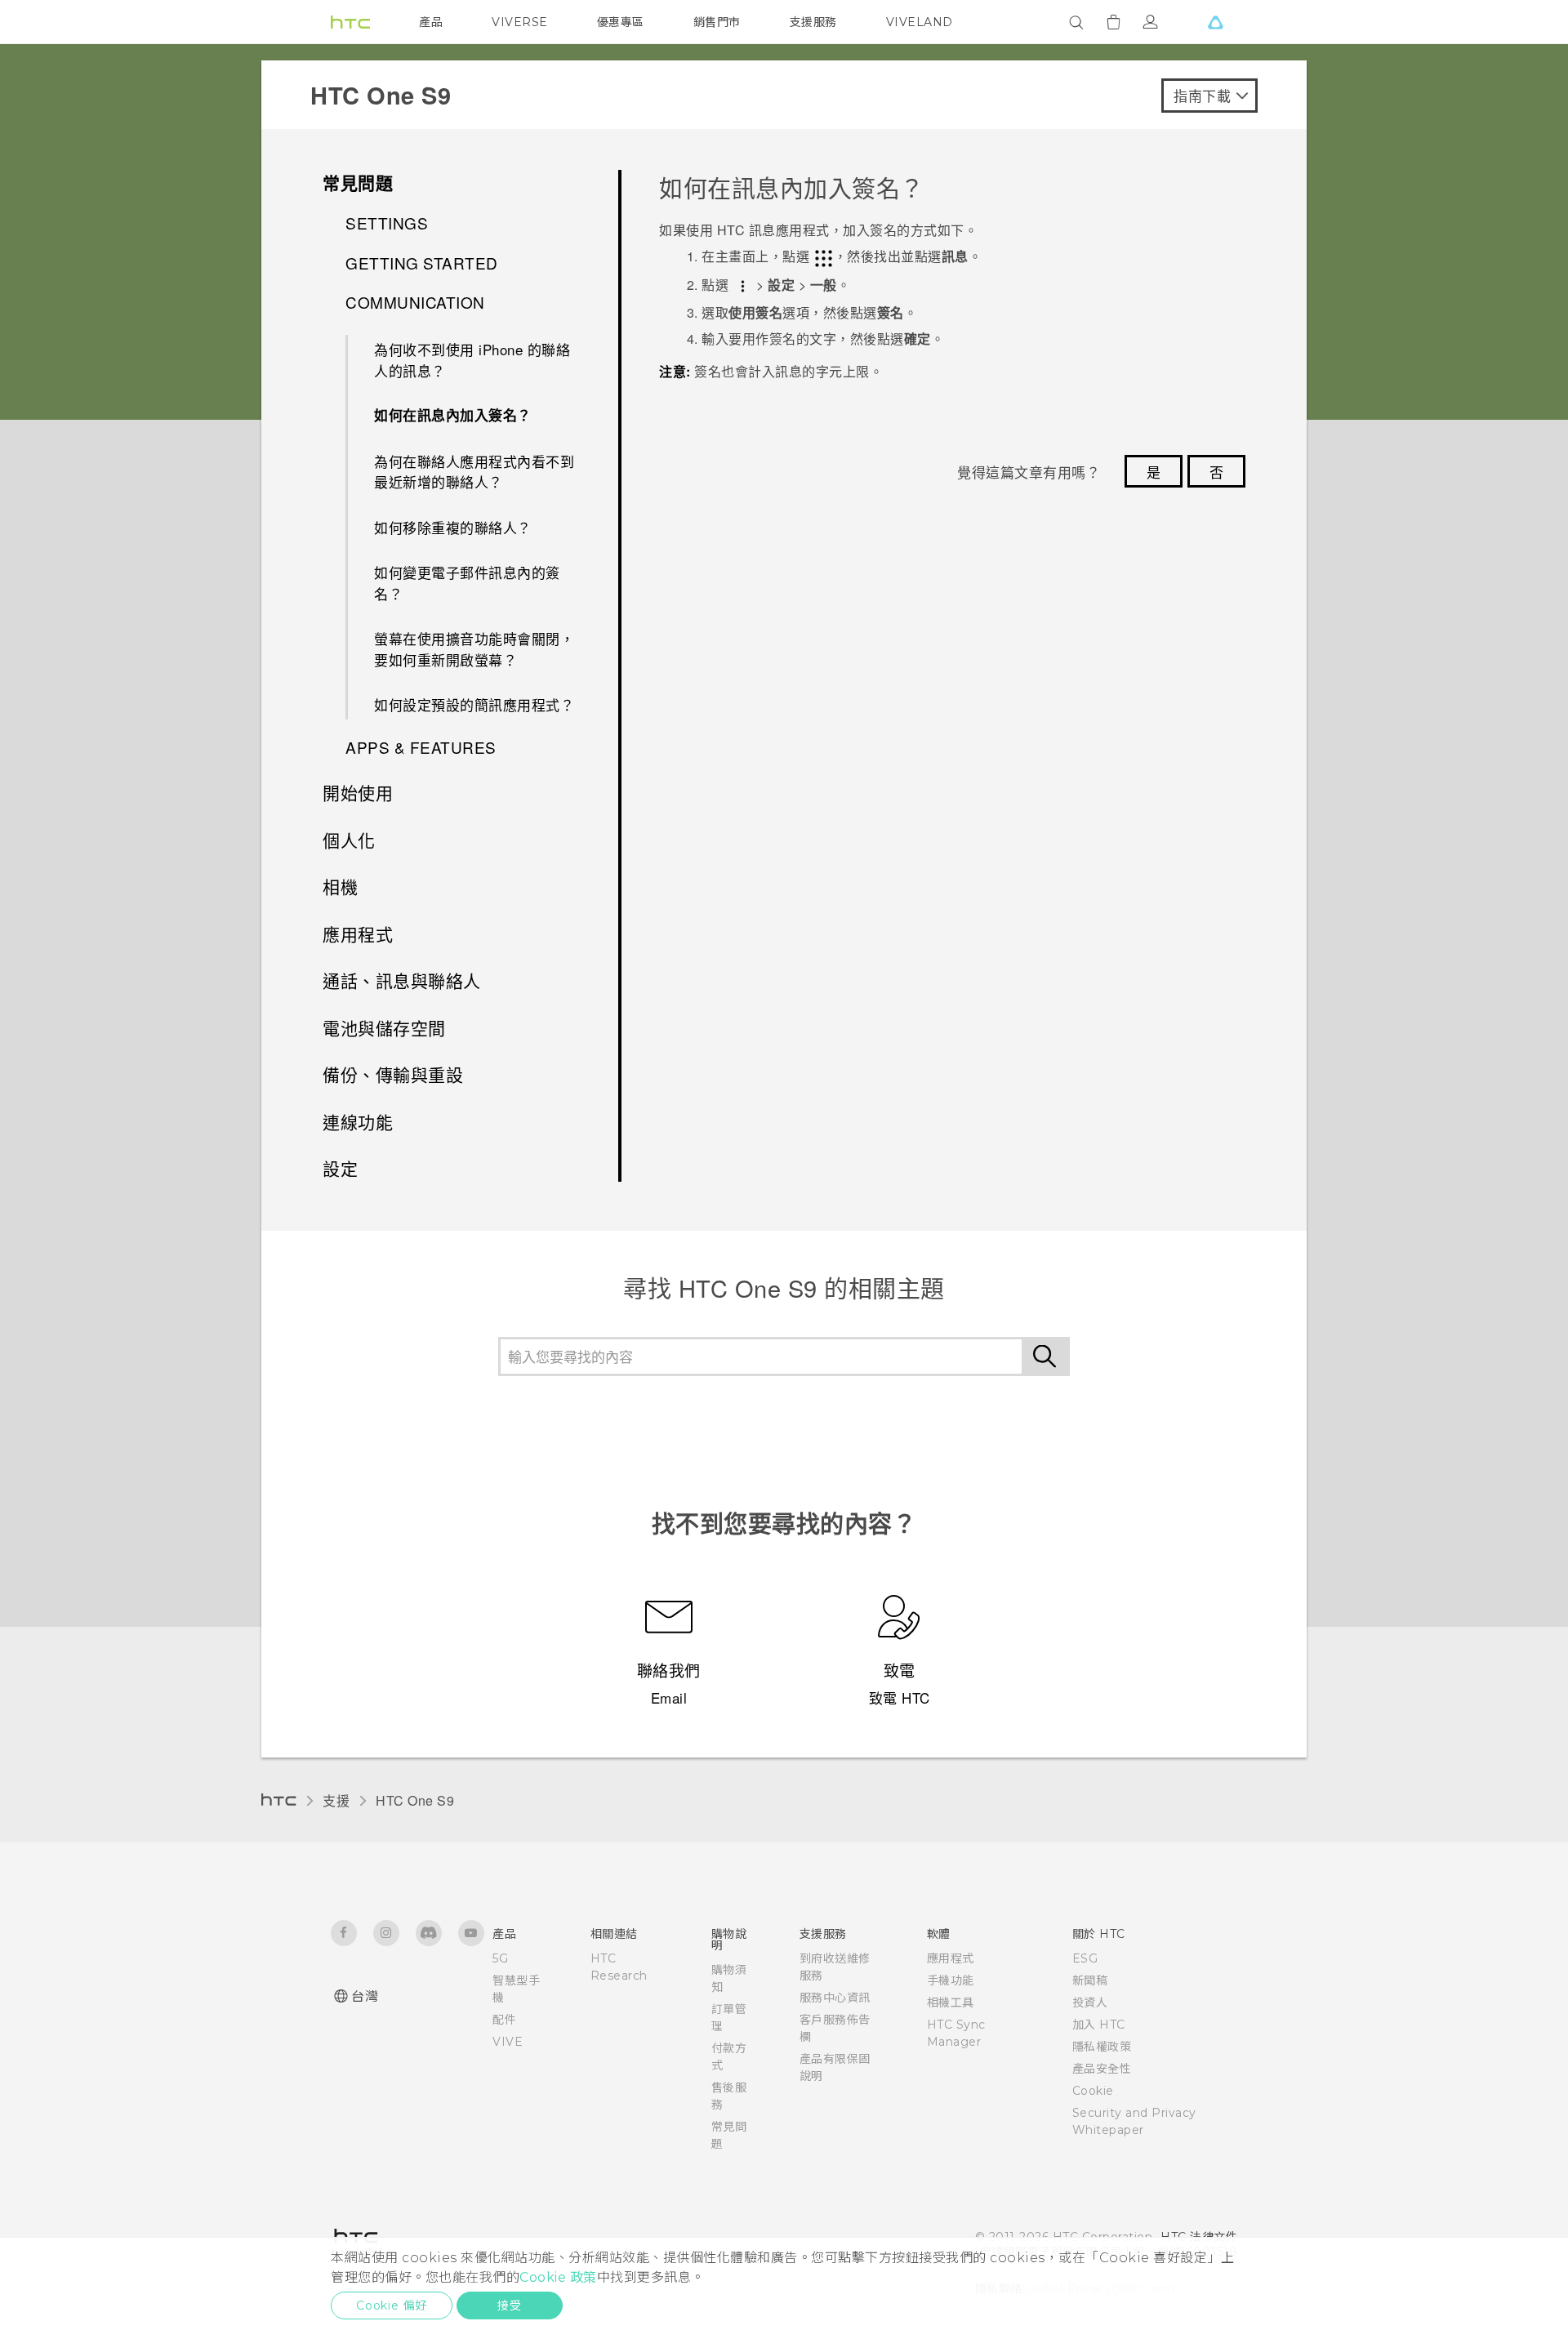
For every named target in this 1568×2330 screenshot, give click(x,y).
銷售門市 (717, 22)
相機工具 (951, 2003)
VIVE (508, 2042)
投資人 (1090, 2003)
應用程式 (951, 1958)
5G (500, 1958)
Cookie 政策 (558, 2277)
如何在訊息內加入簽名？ (453, 415)
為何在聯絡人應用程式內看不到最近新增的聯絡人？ (474, 472)
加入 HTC (1099, 2025)
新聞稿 (1090, 1980)
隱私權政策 (1102, 2047)
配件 (504, 2020)
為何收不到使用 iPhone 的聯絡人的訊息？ (472, 360)
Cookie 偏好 (392, 2305)
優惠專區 (621, 22)
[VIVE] (1215, 22)
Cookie (1093, 2091)
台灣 (365, 1996)
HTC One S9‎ (415, 1800)
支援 (336, 1800)
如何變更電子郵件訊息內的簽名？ (467, 583)
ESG (1085, 1958)
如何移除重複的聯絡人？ (453, 527)
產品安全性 (1102, 2069)
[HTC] (350, 22)
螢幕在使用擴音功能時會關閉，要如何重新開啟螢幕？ (474, 649)
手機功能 (951, 1980)
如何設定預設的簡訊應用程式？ (474, 704)
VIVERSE (520, 22)
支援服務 (813, 22)
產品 (431, 22)
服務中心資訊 (835, 1998)
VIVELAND (920, 22)
